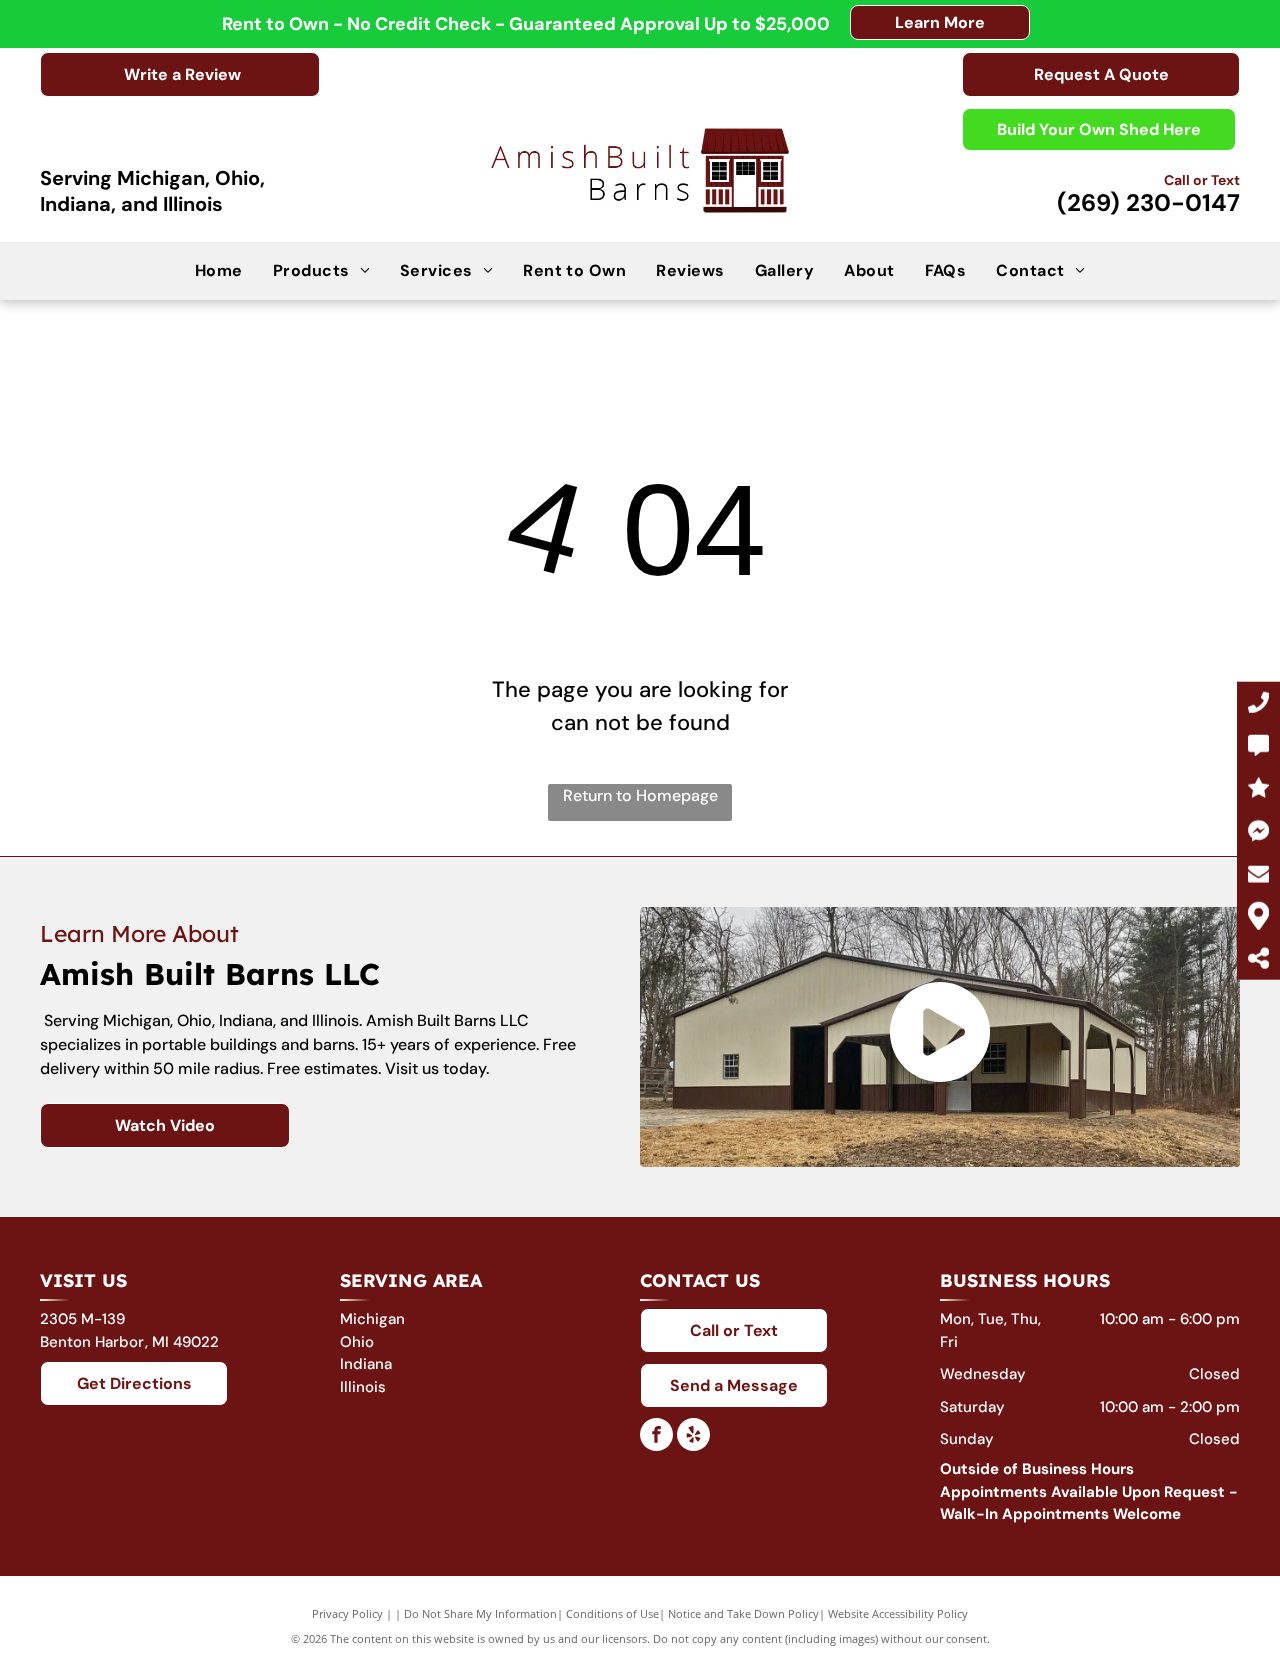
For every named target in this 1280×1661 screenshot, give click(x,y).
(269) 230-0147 (1148, 202)
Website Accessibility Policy (898, 1613)
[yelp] (693, 1437)
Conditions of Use (612, 1613)
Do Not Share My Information (480, 1613)
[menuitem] (219, 270)
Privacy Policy (347, 1613)
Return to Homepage (640, 795)
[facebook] (656, 1437)
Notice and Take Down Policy (743, 1613)
